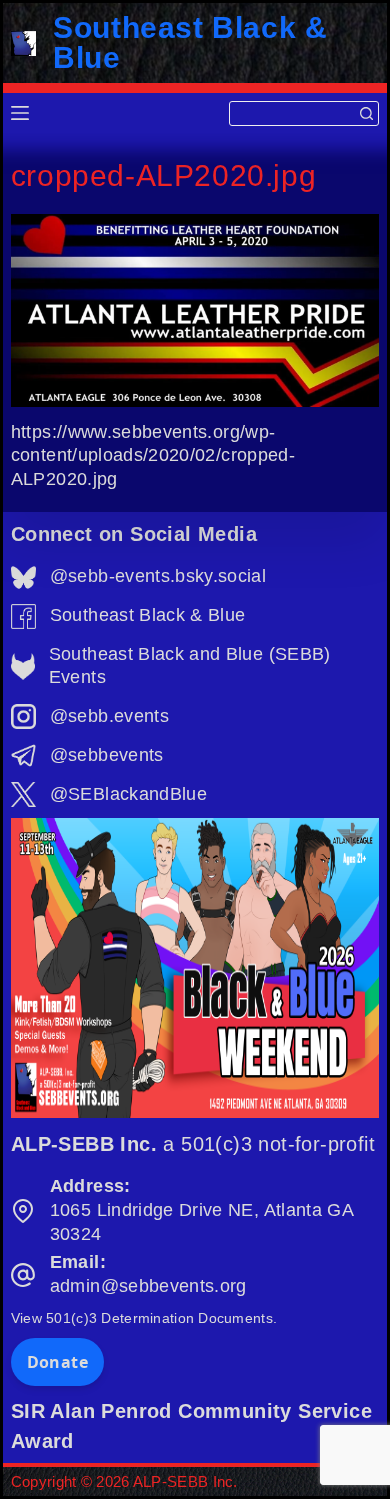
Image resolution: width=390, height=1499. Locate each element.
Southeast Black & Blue (190, 42)
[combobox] (293, 113)
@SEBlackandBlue (128, 794)
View (144, 1318)
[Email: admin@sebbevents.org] (23, 1275)
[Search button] (366, 113)
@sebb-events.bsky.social (158, 576)
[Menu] (20, 113)
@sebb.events (109, 716)
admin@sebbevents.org (148, 1286)
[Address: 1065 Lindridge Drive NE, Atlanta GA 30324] (23, 1211)
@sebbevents (107, 755)
